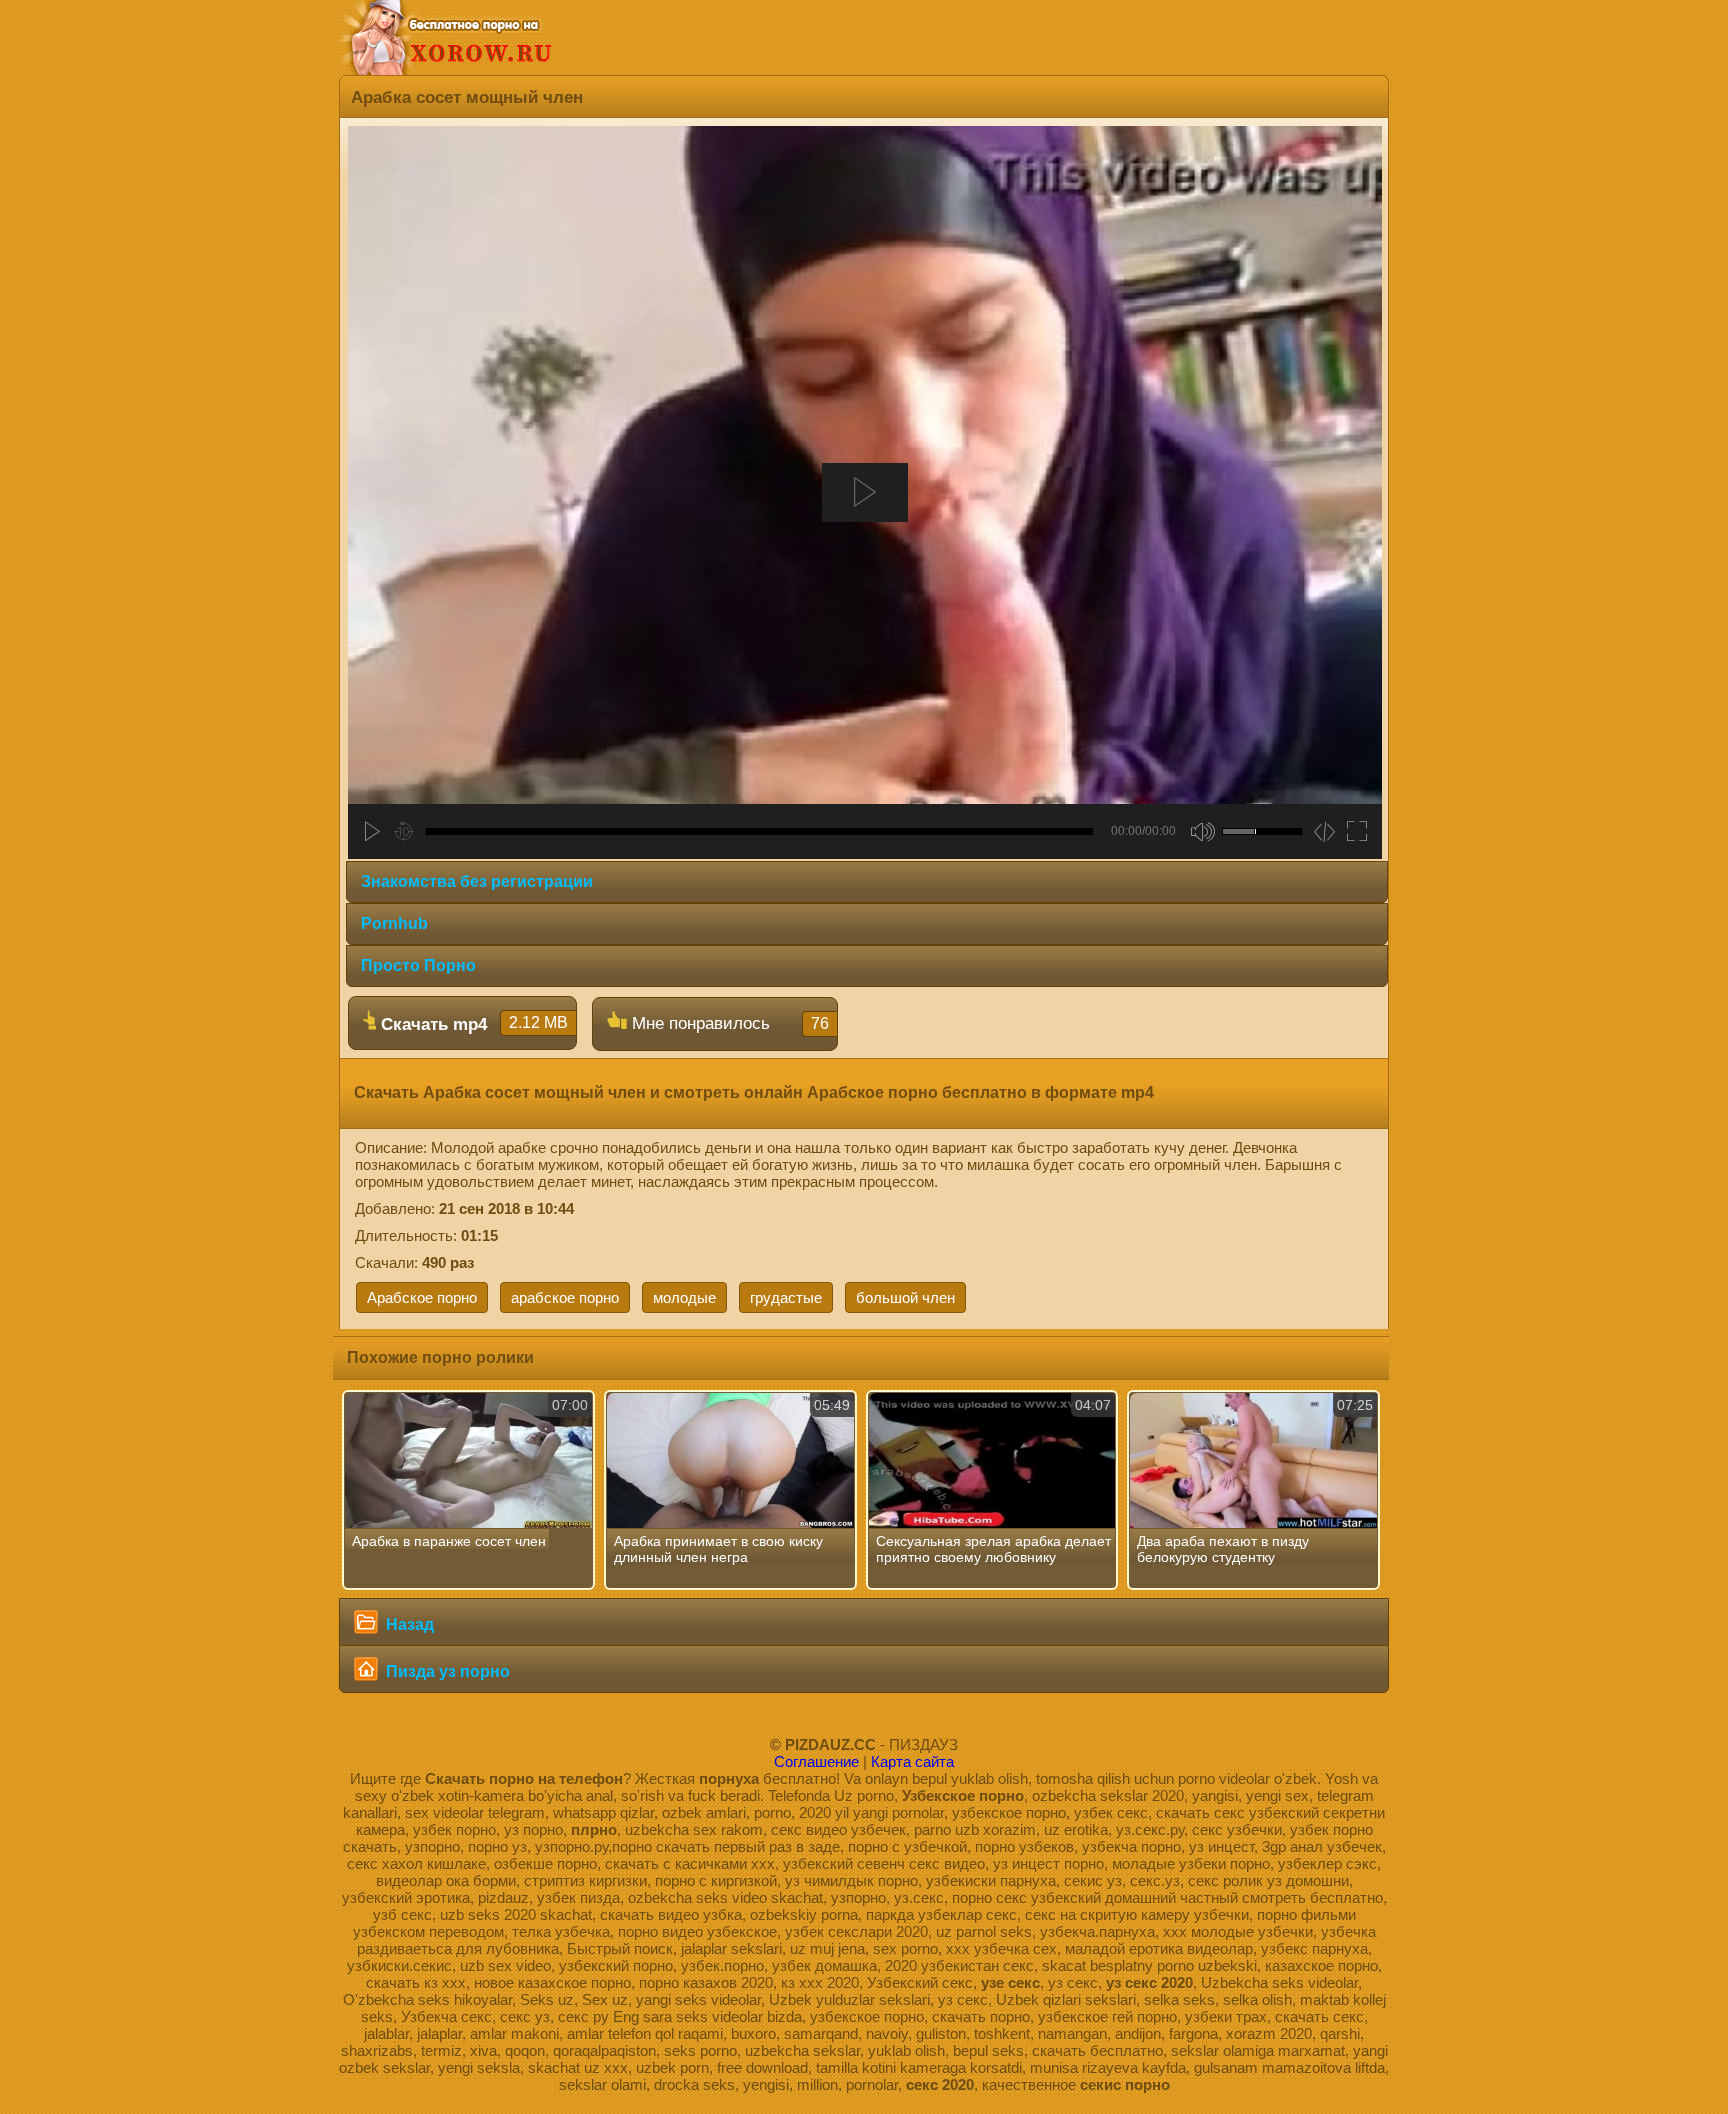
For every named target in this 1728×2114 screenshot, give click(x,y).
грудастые (786, 1297)
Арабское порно (422, 1297)
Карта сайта (912, 1761)
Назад (408, 1624)
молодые (684, 1297)
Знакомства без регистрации (477, 881)
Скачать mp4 (472, 1024)
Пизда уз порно (446, 1671)
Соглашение (816, 1761)
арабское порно (565, 1297)
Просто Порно (418, 965)
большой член (905, 1297)
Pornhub (394, 923)
